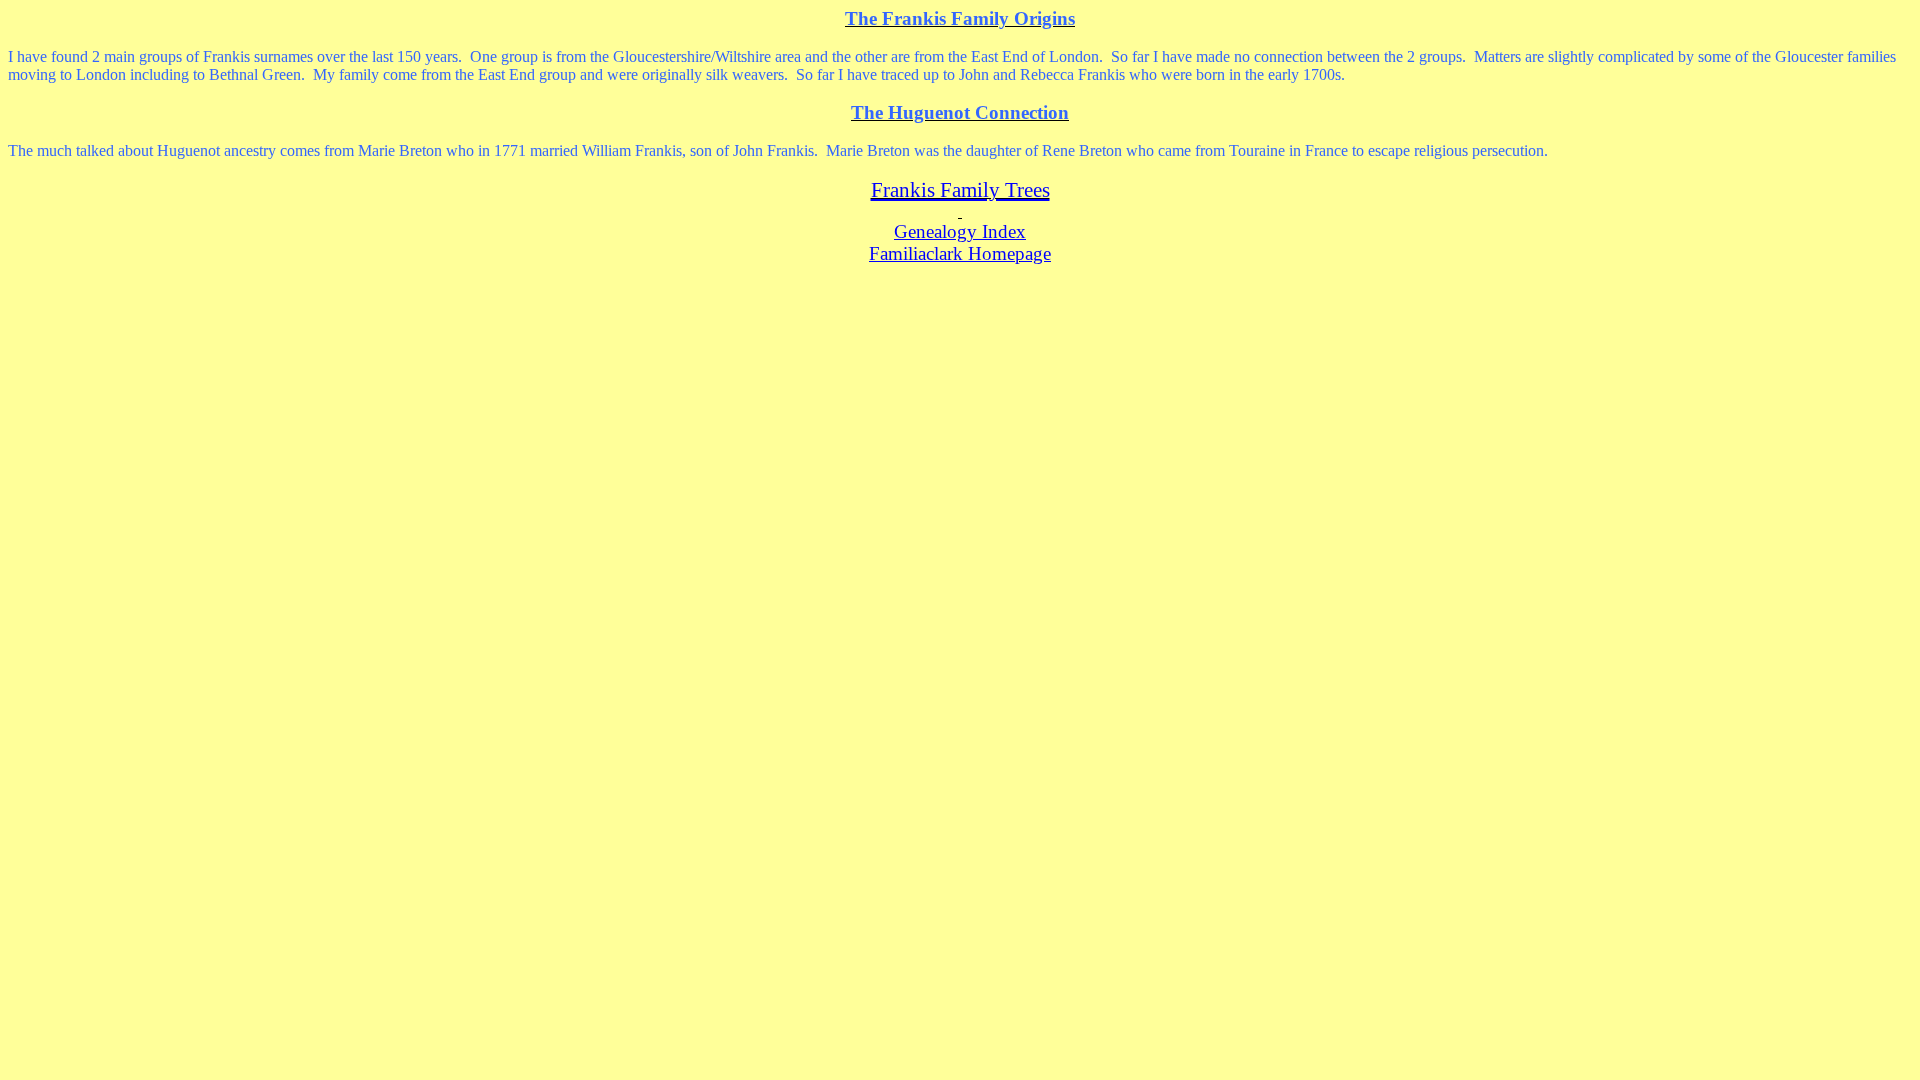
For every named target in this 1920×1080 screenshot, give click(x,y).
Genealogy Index (960, 231)
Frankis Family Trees (960, 190)
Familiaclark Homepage (960, 253)
